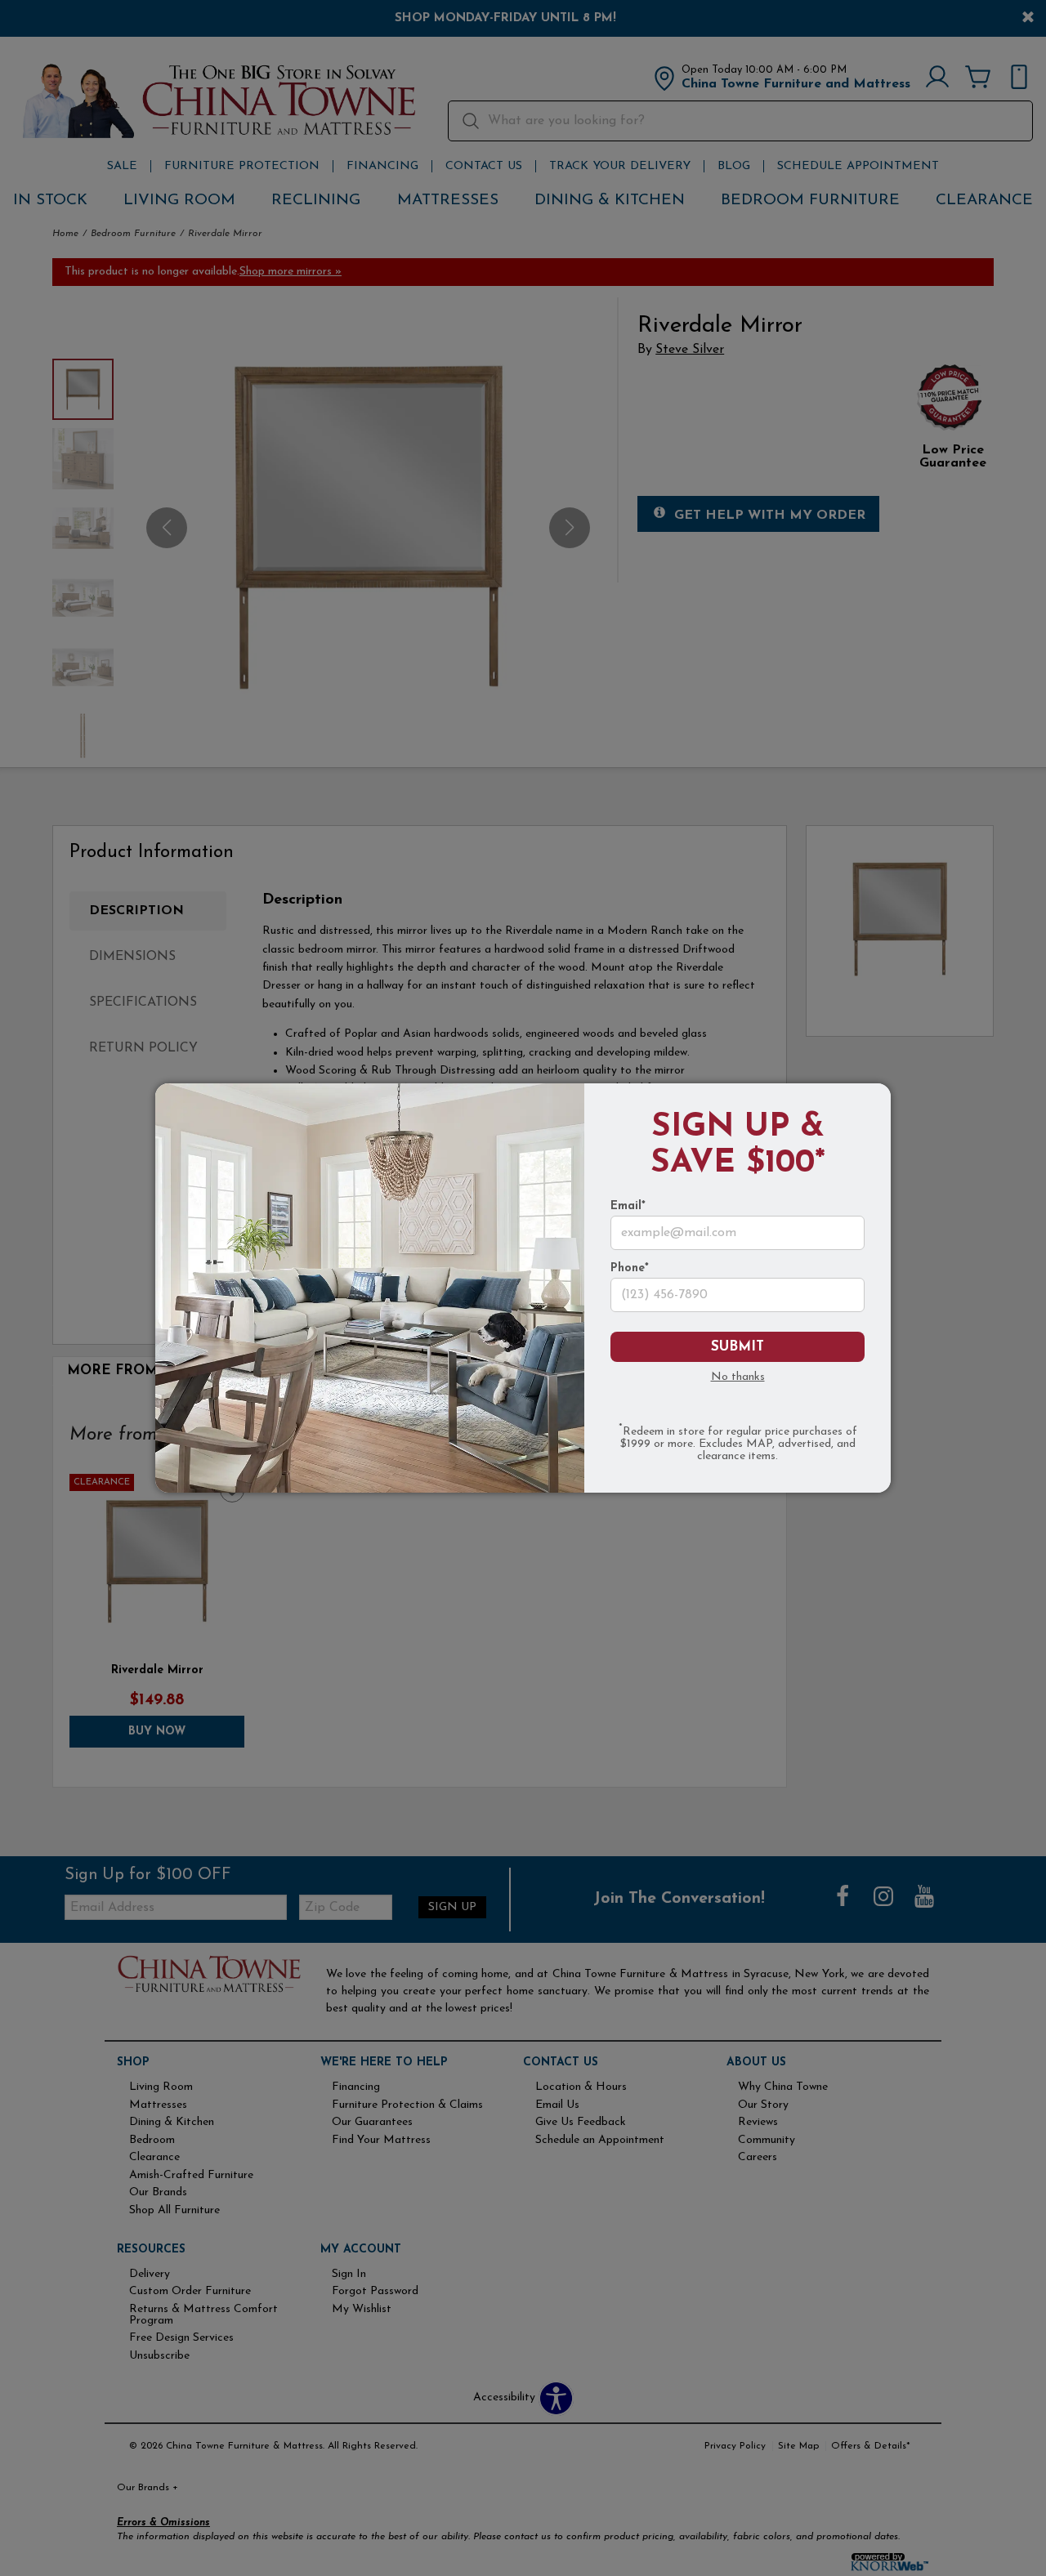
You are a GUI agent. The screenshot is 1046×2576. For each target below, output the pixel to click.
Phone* (630, 1269)
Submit (738, 1347)
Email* (628, 1207)
